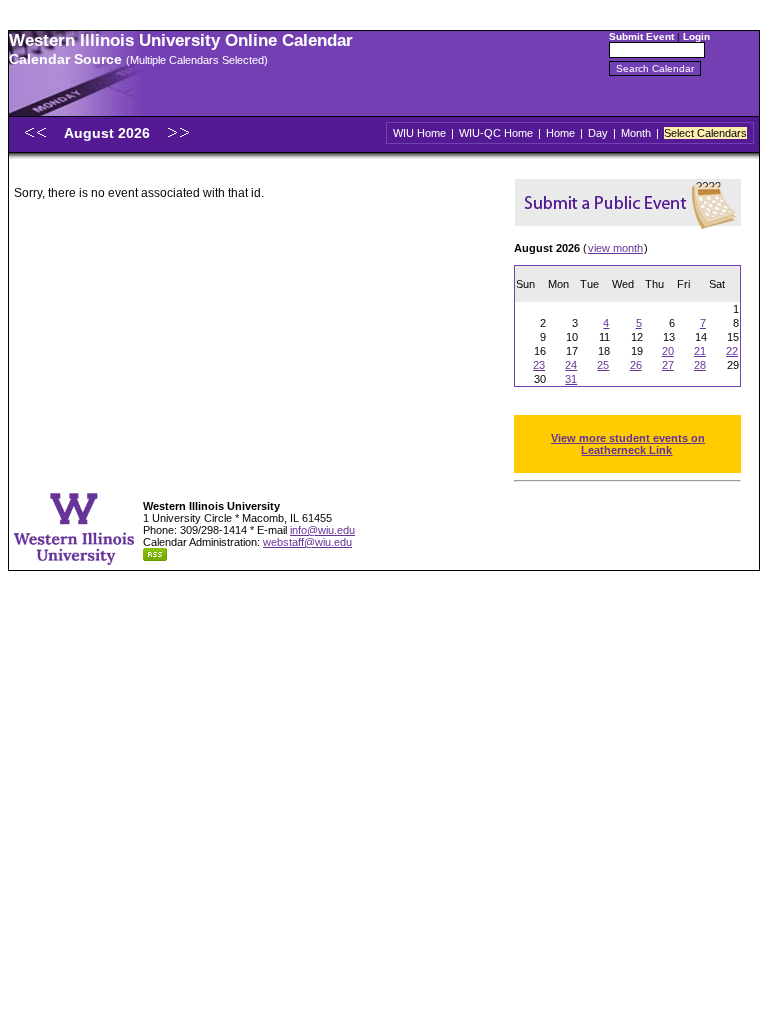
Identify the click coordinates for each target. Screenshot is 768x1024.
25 (603, 365)
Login (696, 36)
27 (668, 365)
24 (571, 365)
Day (598, 133)
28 (700, 365)
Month (636, 133)
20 (668, 351)
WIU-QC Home (496, 133)
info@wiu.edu (322, 530)
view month (615, 248)
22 (732, 351)
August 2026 (109, 133)
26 (636, 365)
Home (560, 133)
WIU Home (419, 133)
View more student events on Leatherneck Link (628, 444)
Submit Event (641, 36)
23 (539, 365)
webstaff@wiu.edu (307, 542)
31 (571, 379)
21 (700, 351)
